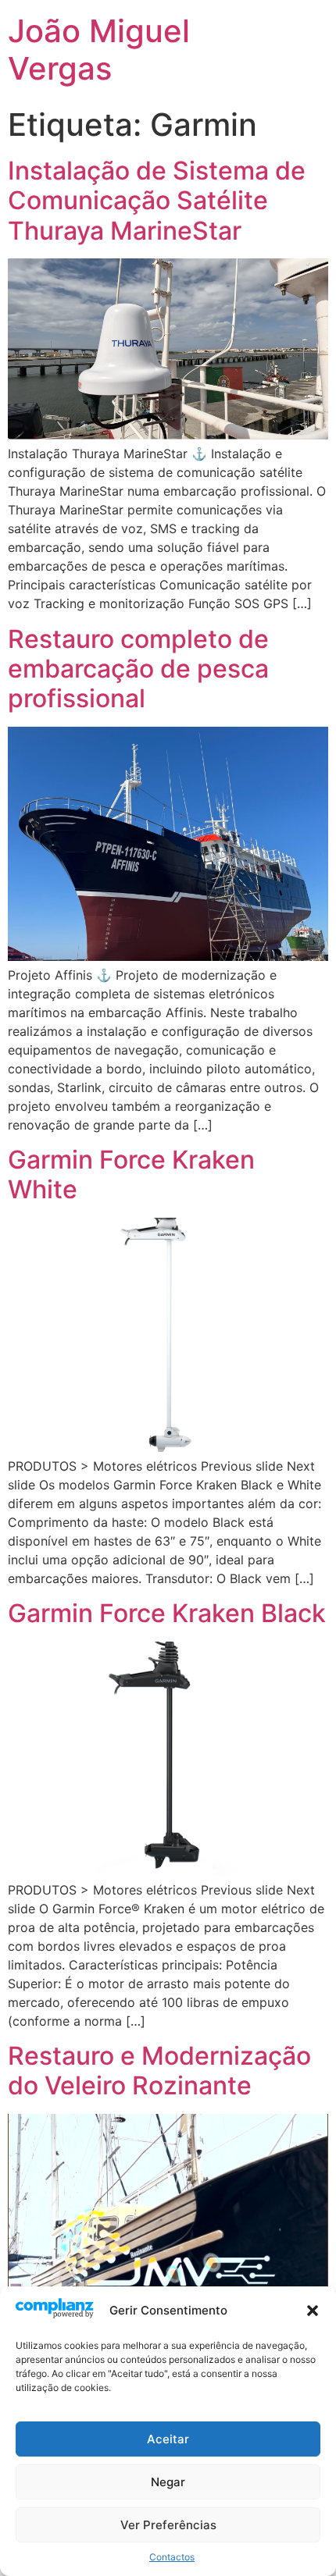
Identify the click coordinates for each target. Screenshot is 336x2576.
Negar (168, 2482)
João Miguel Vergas (99, 50)
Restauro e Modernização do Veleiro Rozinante (159, 2071)
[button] (313, 2311)
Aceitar (168, 2439)
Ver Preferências (168, 2525)
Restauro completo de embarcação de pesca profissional (138, 669)
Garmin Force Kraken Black (167, 1613)
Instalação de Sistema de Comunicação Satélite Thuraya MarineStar (157, 201)
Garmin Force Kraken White (131, 1174)
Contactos (172, 2557)
